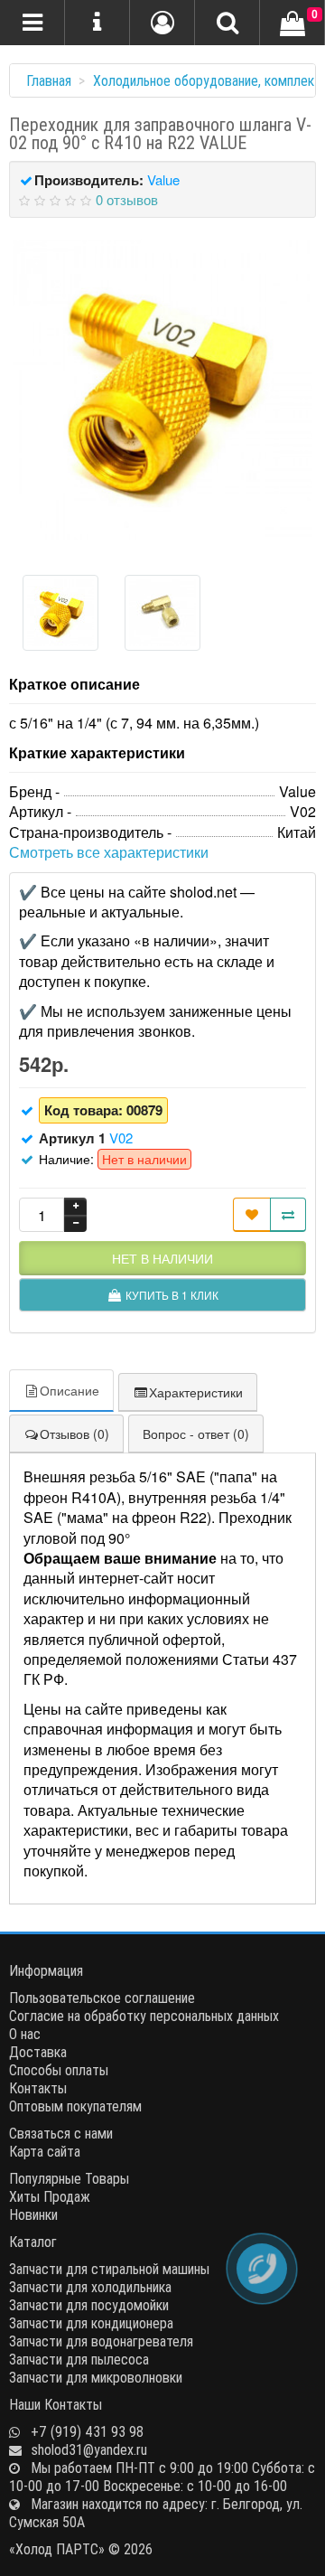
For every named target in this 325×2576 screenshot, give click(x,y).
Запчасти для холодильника (90, 2287)
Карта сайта (45, 2151)
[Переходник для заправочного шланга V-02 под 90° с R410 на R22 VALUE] (162, 390)
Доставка (38, 2052)
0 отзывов (127, 199)
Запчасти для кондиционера (91, 2323)
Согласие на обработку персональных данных (144, 2016)
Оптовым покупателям (75, 2106)
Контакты (38, 2088)
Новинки (33, 2214)
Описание (70, 1390)
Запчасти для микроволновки (96, 2377)
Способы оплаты (59, 2070)
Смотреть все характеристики (109, 852)
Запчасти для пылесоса (79, 2359)
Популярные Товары (69, 2178)
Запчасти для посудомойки (89, 2305)
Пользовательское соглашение (102, 1998)
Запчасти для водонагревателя (101, 2341)
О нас (25, 2034)
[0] (292, 24)
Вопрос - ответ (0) (196, 1434)
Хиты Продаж (50, 2196)
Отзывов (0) (74, 1434)
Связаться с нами (61, 2133)
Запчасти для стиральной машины (109, 2269)
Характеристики (196, 1392)
